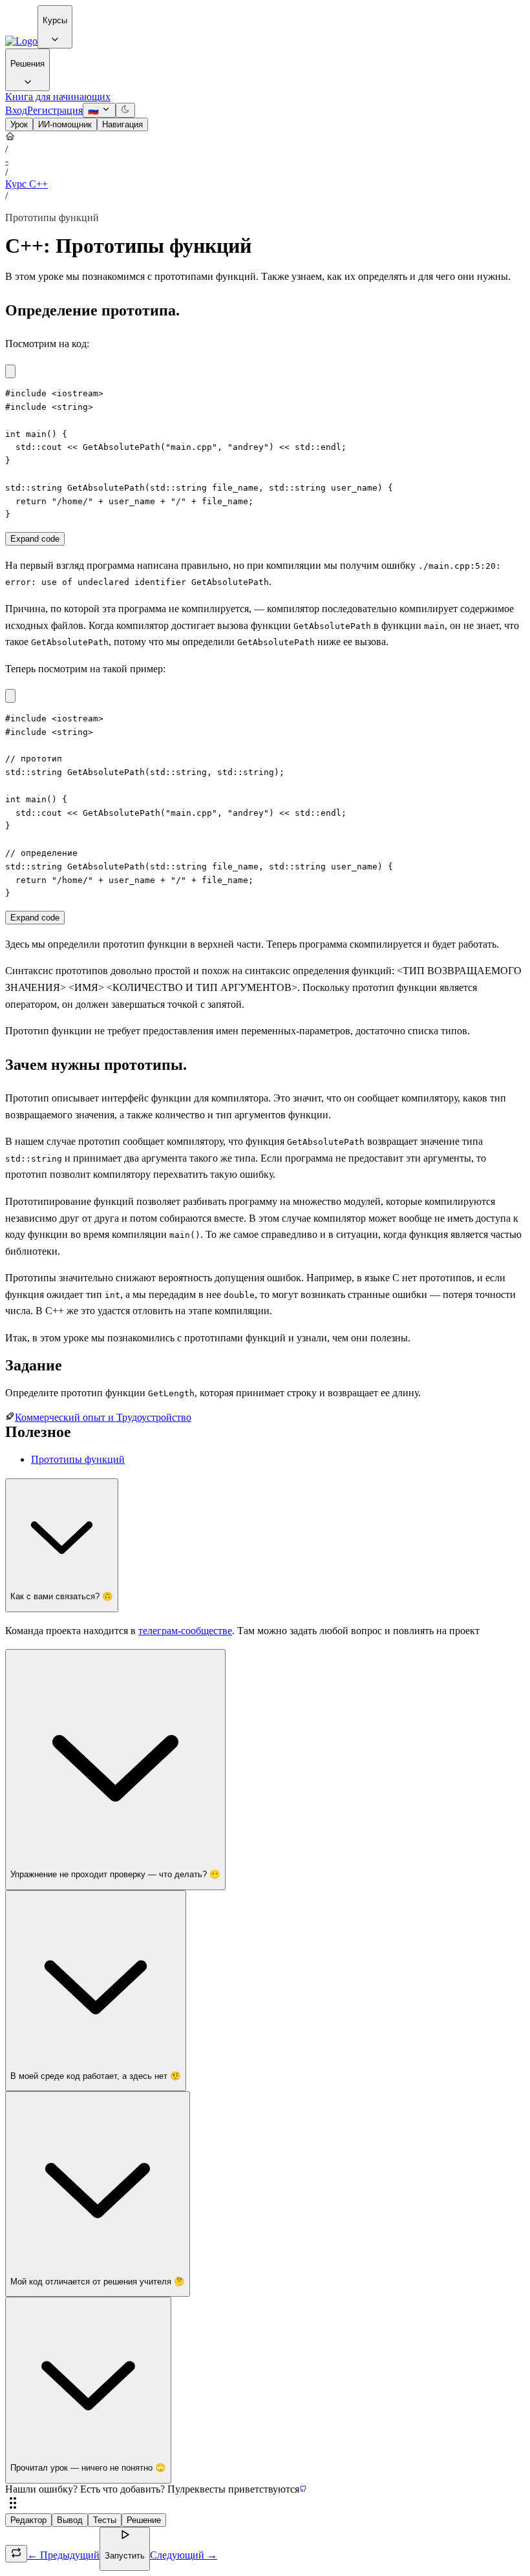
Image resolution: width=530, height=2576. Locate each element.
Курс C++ (26, 184)
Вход (16, 110)
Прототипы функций (78, 1459)
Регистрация (55, 110)
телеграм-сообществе (185, 1631)
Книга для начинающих (58, 97)
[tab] (19, 124)
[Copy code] (10, 371)
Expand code (35, 539)
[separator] (265, 2504)
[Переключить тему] (125, 110)
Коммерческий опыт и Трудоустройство (103, 1417)
